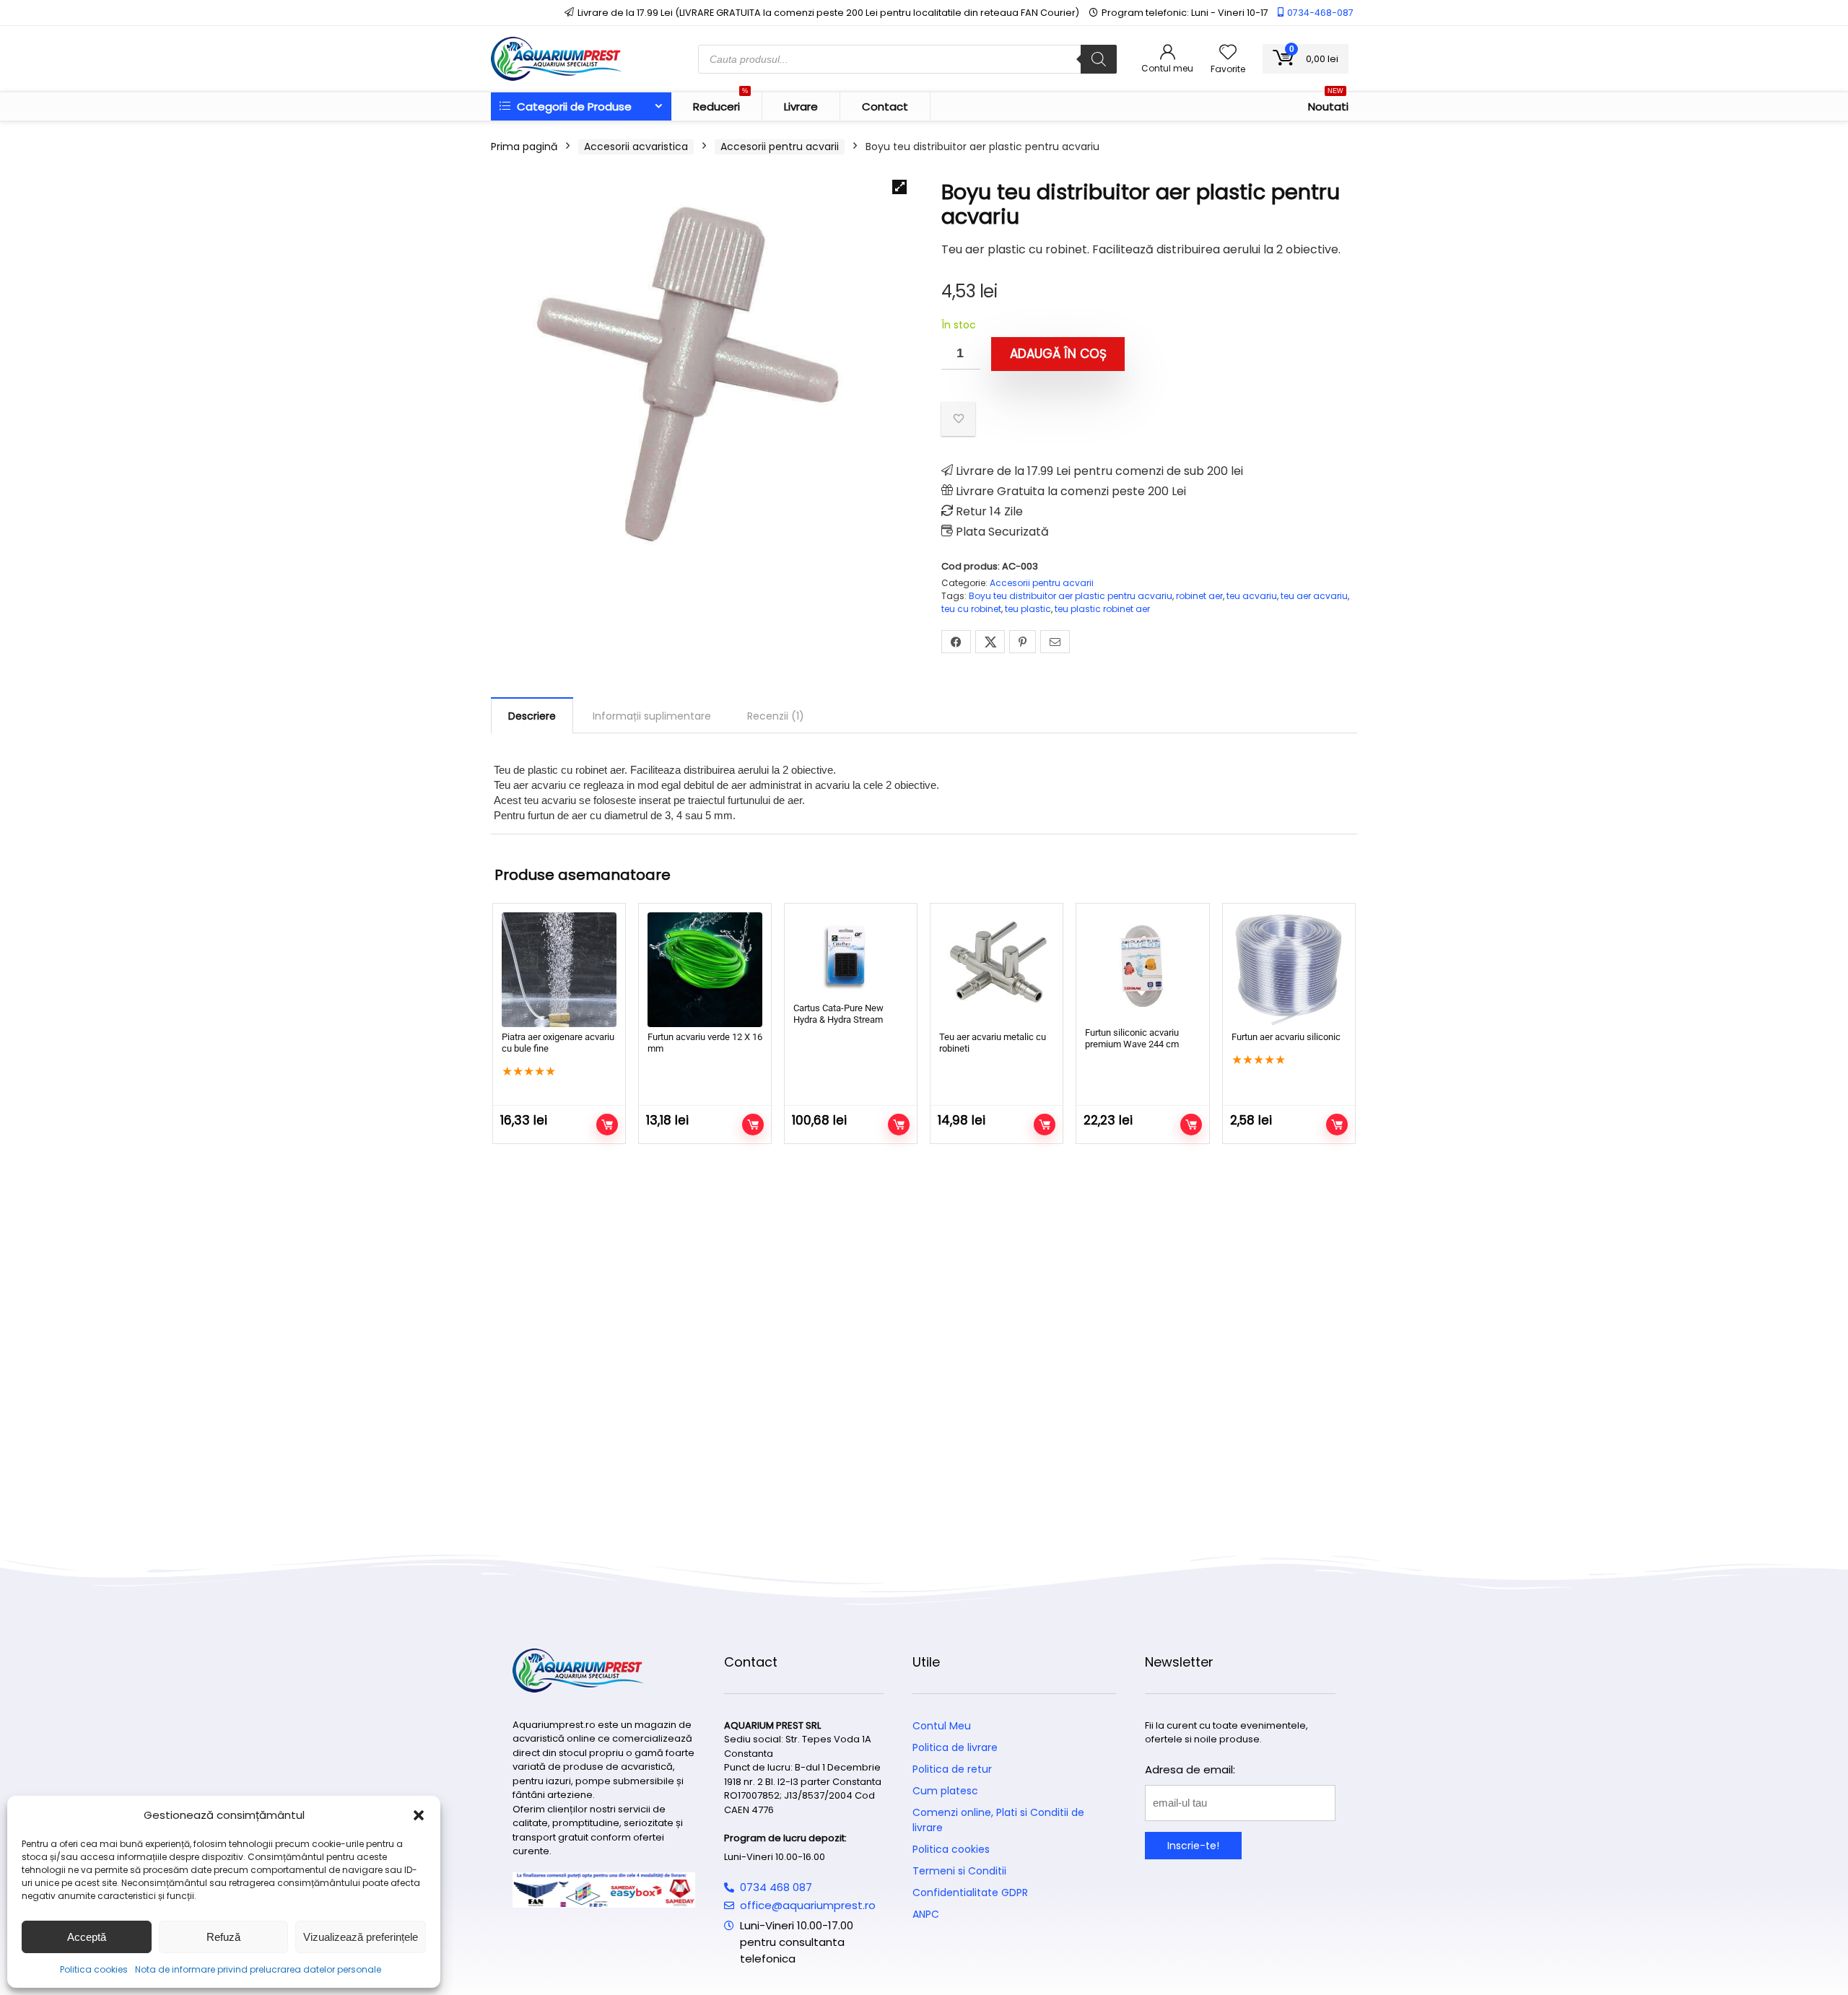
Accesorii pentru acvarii (780, 147)
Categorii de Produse (573, 106)
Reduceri (720, 103)
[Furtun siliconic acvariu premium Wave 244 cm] (1142, 968)
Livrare (801, 106)
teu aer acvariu (1314, 596)
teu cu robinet (971, 609)
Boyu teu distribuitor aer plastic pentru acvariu (1071, 596)
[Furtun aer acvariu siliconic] (1289, 970)
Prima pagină (524, 147)
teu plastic (1028, 609)
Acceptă (87, 1937)
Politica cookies (94, 1969)
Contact (885, 106)
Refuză (223, 1937)
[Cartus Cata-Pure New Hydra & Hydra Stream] (851, 955)
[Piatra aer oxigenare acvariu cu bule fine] (559, 970)
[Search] (1099, 59)
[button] (419, 1815)
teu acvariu (1252, 596)
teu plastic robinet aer (1102, 609)
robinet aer (1199, 596)
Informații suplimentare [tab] (652, 716)
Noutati (1328, 103)
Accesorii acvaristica (636, 147)
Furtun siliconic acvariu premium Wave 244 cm (1132, 1038)
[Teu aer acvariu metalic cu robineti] (997, 970)
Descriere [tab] (532, 716)
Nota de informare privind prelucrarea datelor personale (258, 1969)
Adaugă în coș (1058, 354)
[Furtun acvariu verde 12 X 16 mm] (705, 970)
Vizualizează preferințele (361, 1937)
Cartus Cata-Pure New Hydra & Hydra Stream (838, 1014)
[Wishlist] (1228, 53)
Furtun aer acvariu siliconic (1286, 1037)
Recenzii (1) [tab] (776, 716)
